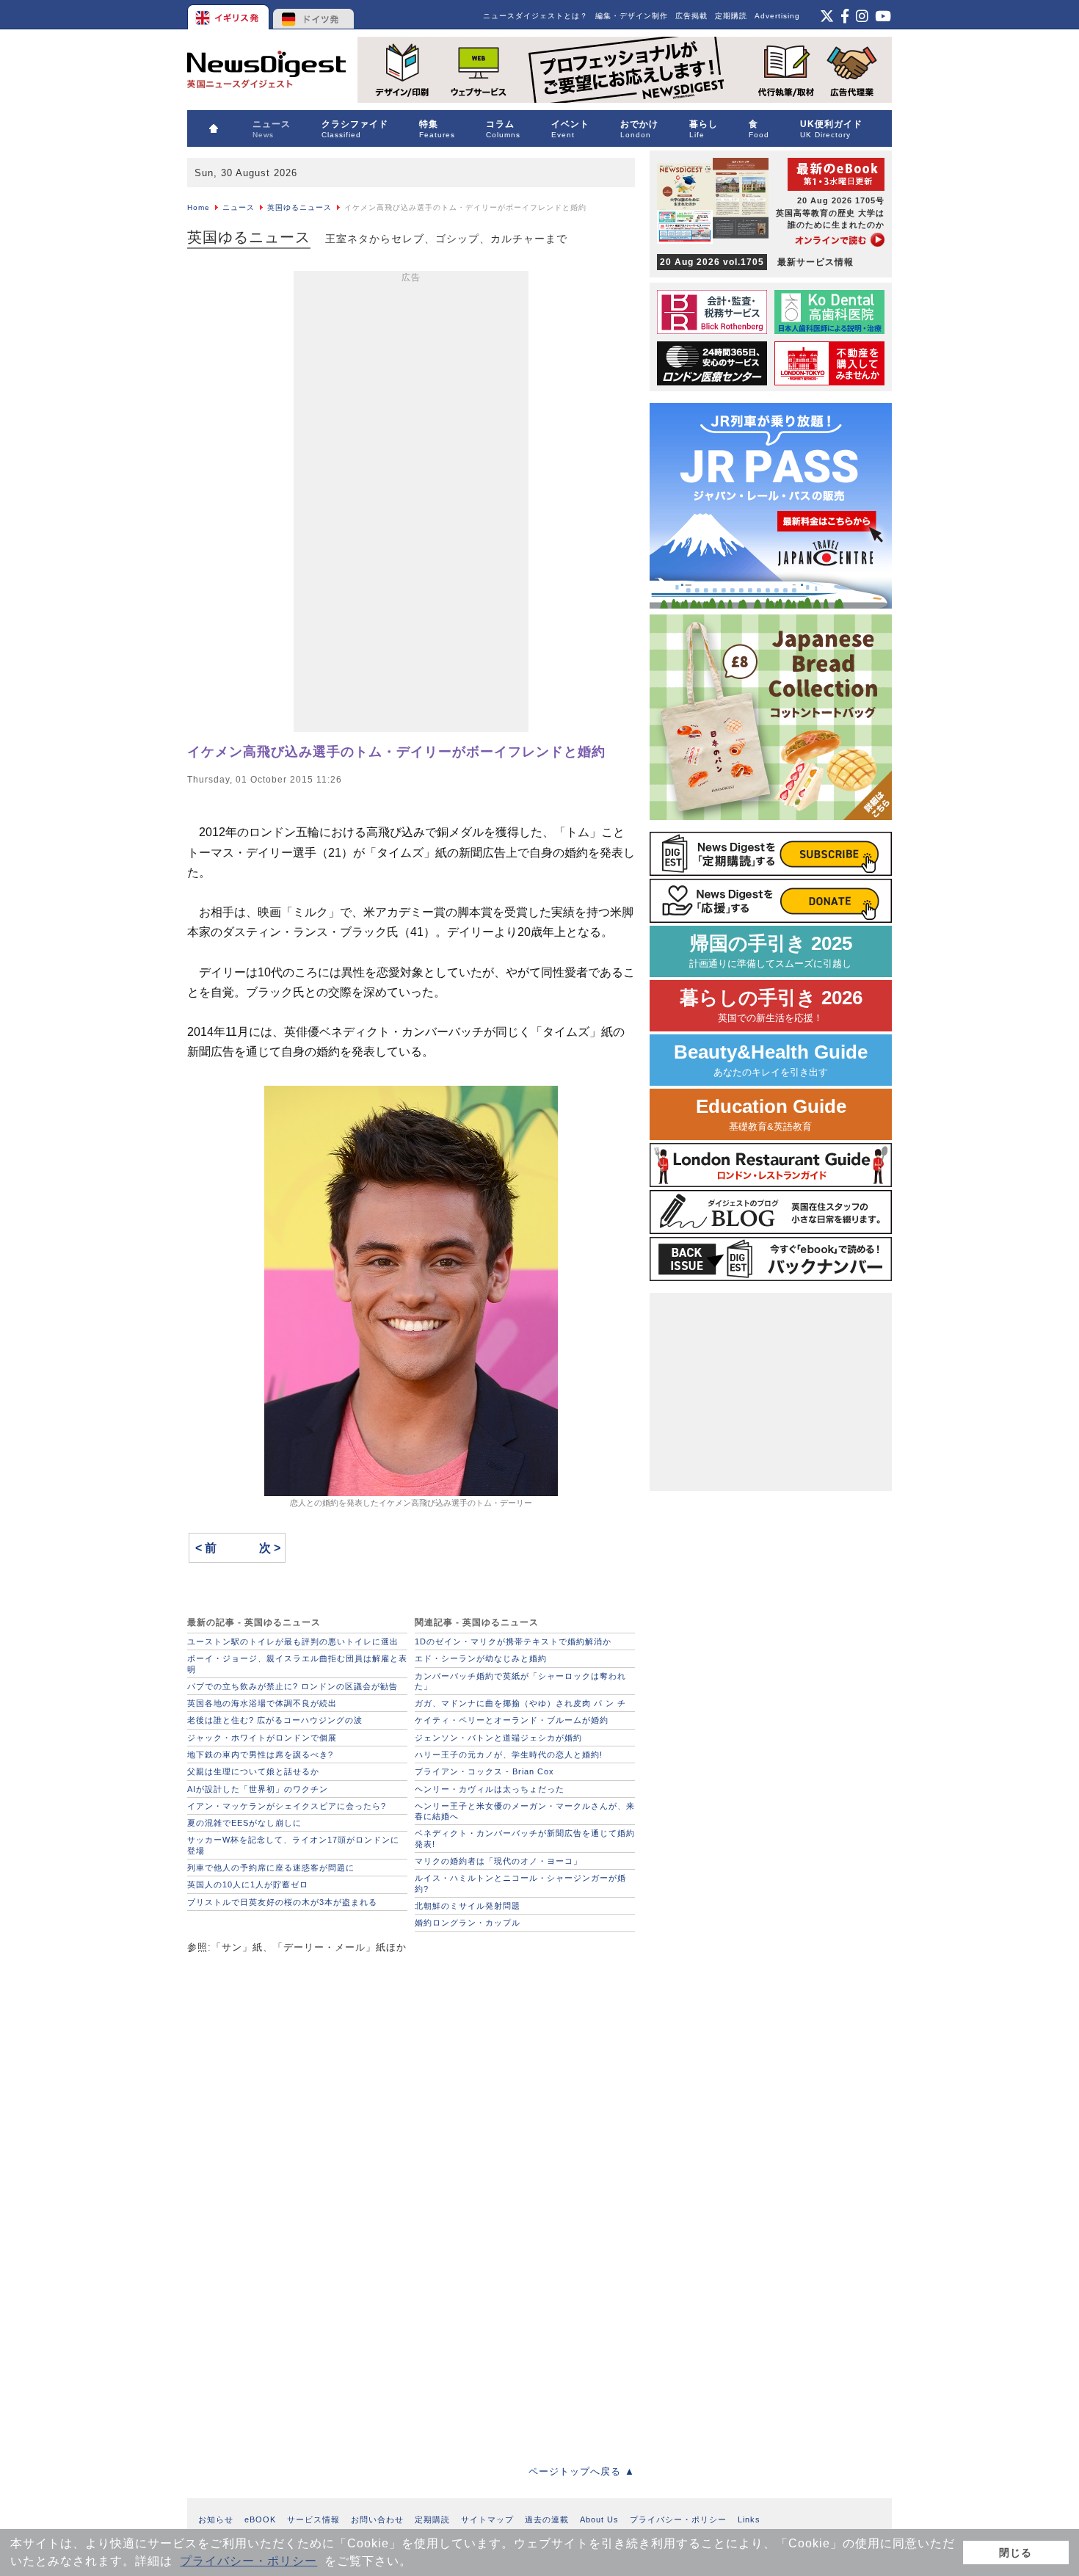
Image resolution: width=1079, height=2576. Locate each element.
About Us (599, 2519)
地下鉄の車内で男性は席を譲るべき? (260, 1755)
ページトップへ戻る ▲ (582, 2471)
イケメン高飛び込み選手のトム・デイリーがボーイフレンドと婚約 (396, 752)
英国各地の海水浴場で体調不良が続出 (262, 1703)
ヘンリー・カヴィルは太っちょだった (490, 1789)
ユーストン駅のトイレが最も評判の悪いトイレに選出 (293, 1641)
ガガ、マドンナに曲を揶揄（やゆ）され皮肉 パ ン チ (520, 1703)
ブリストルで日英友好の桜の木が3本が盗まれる (282, 1902)
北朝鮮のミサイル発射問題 (468, 1906)
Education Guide (771, 1114)
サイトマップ (487, 2519)
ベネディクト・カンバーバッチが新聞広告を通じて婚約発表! (525, 1838)
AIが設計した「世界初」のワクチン (258, 1789)
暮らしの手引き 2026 (771, 1005)
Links (749, 2519)
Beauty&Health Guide (771, 1060)
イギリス (229, 15)
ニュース (239, 207)
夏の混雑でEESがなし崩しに (244, 1823)
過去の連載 (547, 2519)
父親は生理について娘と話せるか (253, 1771)
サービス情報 (313, 2519)
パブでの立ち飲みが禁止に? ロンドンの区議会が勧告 (293, 1686)
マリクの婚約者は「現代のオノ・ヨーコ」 (498, 1861)
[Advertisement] (411, 504)
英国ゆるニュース (299, 207)
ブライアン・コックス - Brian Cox (484, 1771)
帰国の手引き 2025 (771, 951)
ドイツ (314, 15)
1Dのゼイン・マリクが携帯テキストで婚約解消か (513, 1641)
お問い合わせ (377, 2519)
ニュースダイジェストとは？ (535, 16)
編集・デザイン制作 (632, 16)
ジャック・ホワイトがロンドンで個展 (262, 1738)
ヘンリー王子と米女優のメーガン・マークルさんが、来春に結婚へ (525, 1811)
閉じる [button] (1016, 2553)
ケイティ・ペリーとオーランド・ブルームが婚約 (512, 1720)
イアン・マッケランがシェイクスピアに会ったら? (287, 1806)
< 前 (206, 1548)
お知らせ (216, 2519)
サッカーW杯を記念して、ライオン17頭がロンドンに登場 (293, 1845)
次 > (270, 1548)
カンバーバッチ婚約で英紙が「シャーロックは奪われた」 (520, 1681)
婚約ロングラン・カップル (468, 1923)
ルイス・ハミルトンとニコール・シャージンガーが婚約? (520, 1883)
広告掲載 (691, 16)
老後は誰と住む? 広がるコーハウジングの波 (275, 1720)
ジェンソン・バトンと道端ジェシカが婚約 (498, 1738)
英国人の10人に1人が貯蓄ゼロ (248, 1884)
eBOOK (260, 2519)
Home (199, 207)
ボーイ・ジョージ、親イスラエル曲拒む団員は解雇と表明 (297, 1663)
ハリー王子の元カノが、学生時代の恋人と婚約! (509, 1755)
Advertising (777, 16)
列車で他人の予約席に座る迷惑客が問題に (271, 1868)
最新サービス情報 (757, 262)
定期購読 (731, 16)
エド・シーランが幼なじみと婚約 (481, 1658)
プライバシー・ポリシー (248, 2561)
